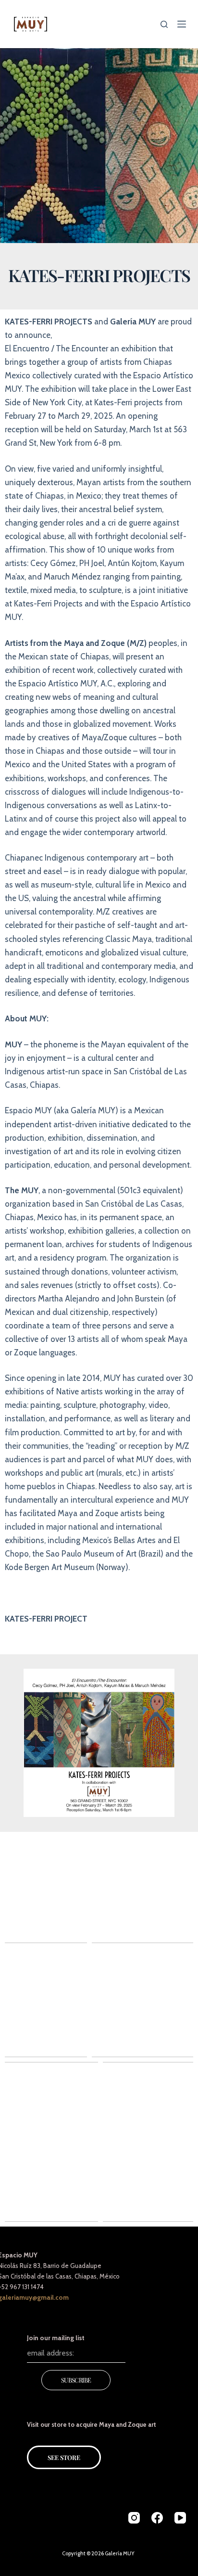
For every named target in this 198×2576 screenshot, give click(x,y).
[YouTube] (180, 2518)
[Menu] (182, 24)
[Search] (164, 24)
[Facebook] (157, 2518)
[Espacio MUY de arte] (31, 24)
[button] (99, 1887)
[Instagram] (134, 2518)
